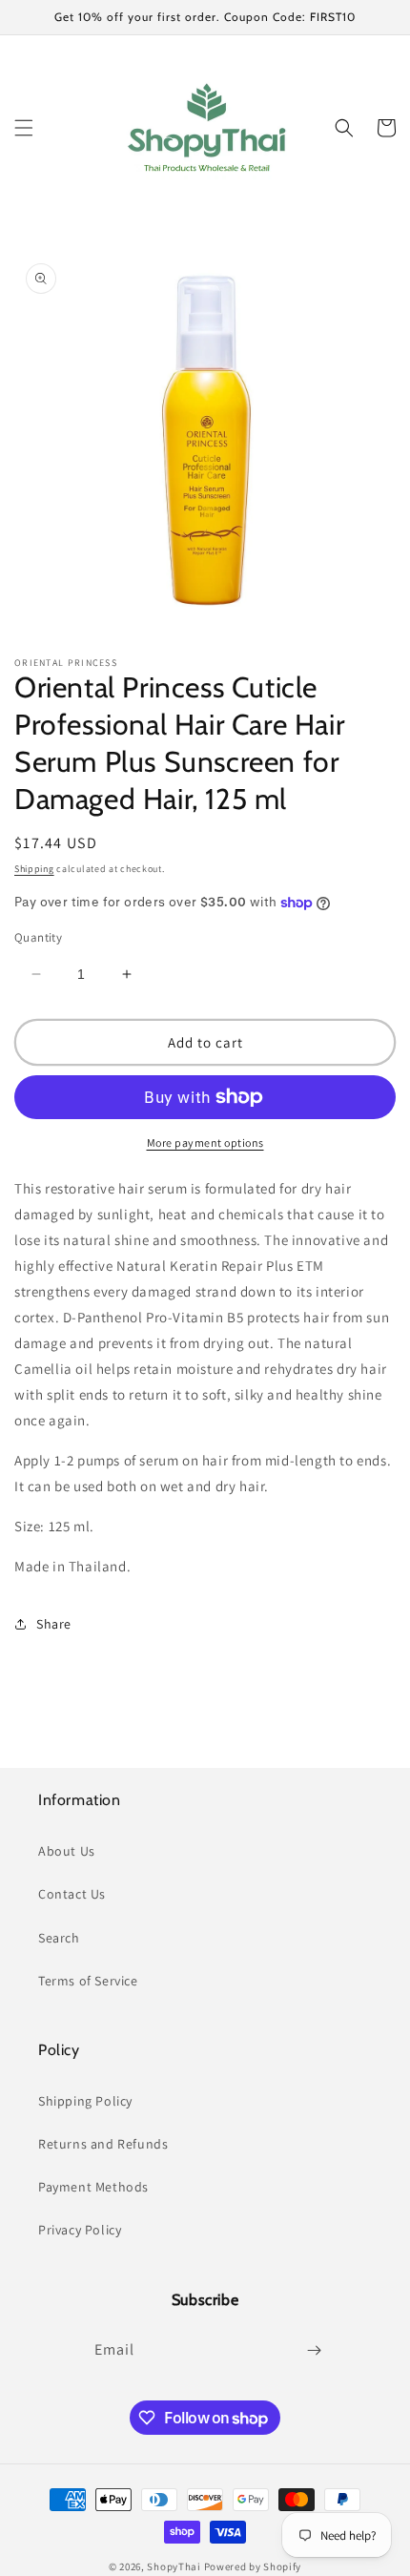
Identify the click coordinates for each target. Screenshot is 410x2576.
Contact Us (72, 1894)
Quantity (38, 937)
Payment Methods (93, 2187)
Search (59, 1938)
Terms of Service (88, 1981)
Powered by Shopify (253, 2566)
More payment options (205, 1143)
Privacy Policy (80, 2230)
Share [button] (54, 1624)
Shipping (34, 869)
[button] (24, 128)
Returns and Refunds (103, 2144)
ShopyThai (174, 2566)
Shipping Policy (85, 2101)
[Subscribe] (314, 2350)
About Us (67, 1851)
